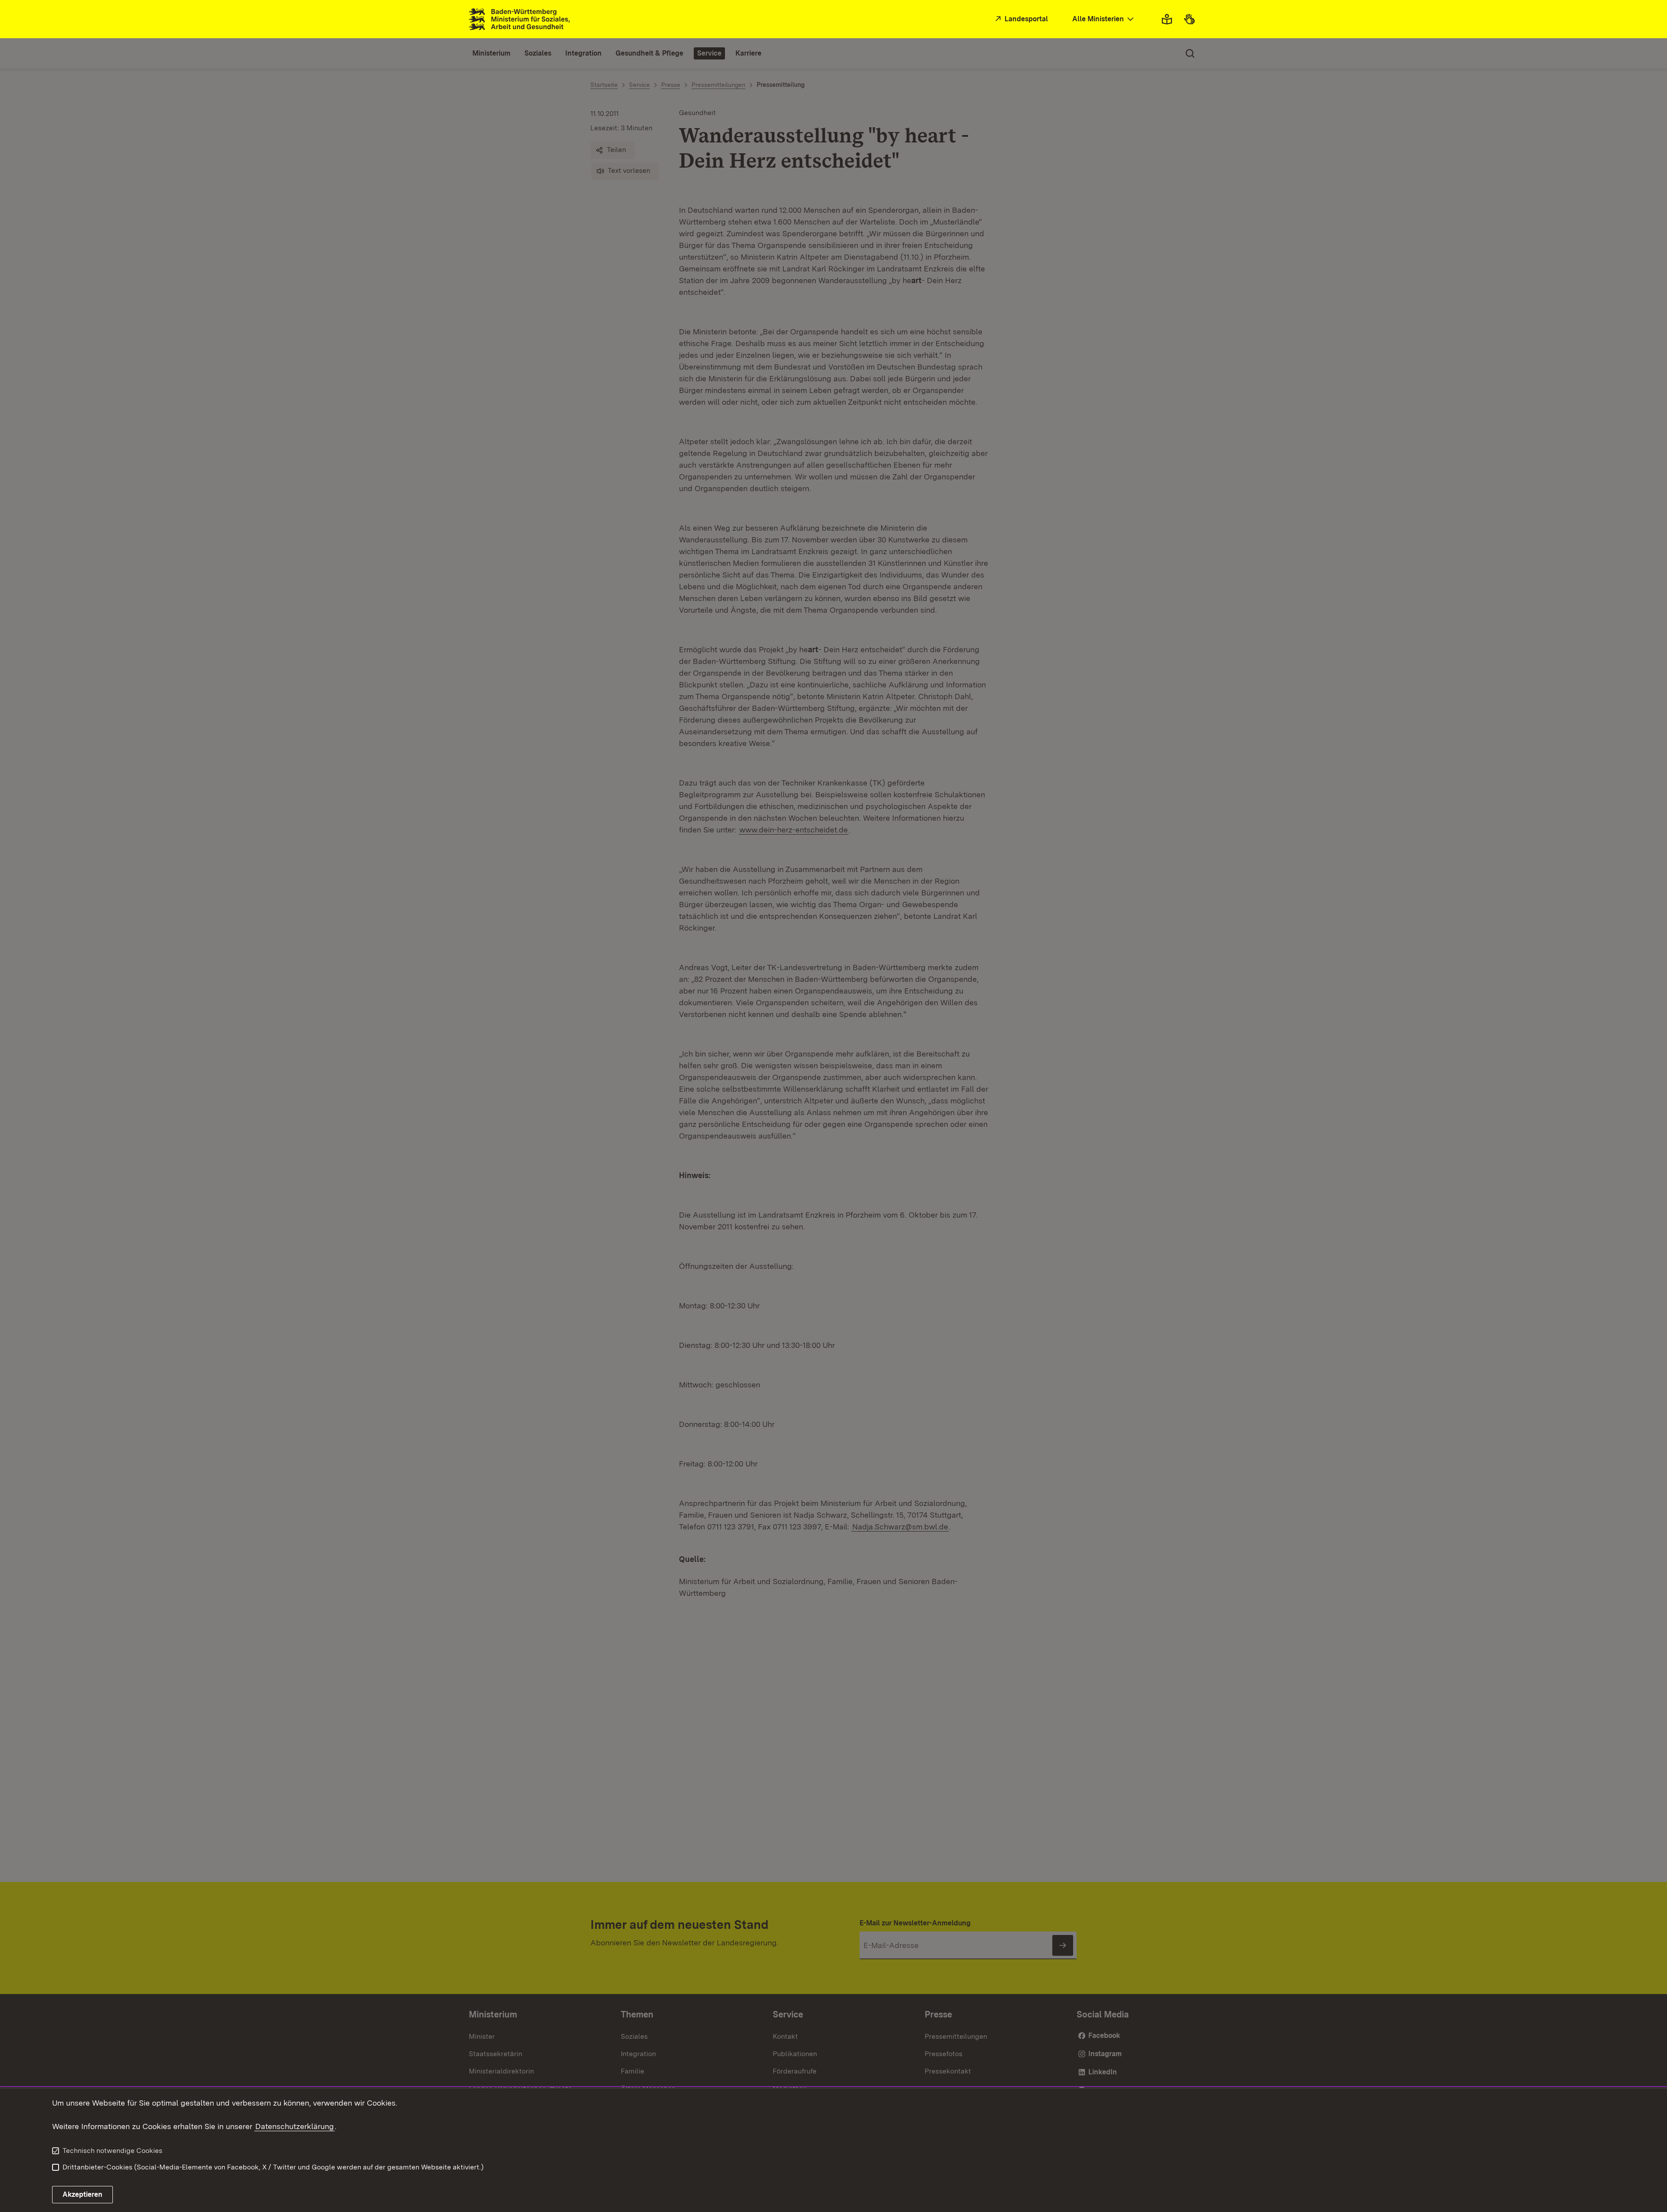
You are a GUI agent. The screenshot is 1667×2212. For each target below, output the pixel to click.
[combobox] (1104, 19)
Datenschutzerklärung (295, 2126)
